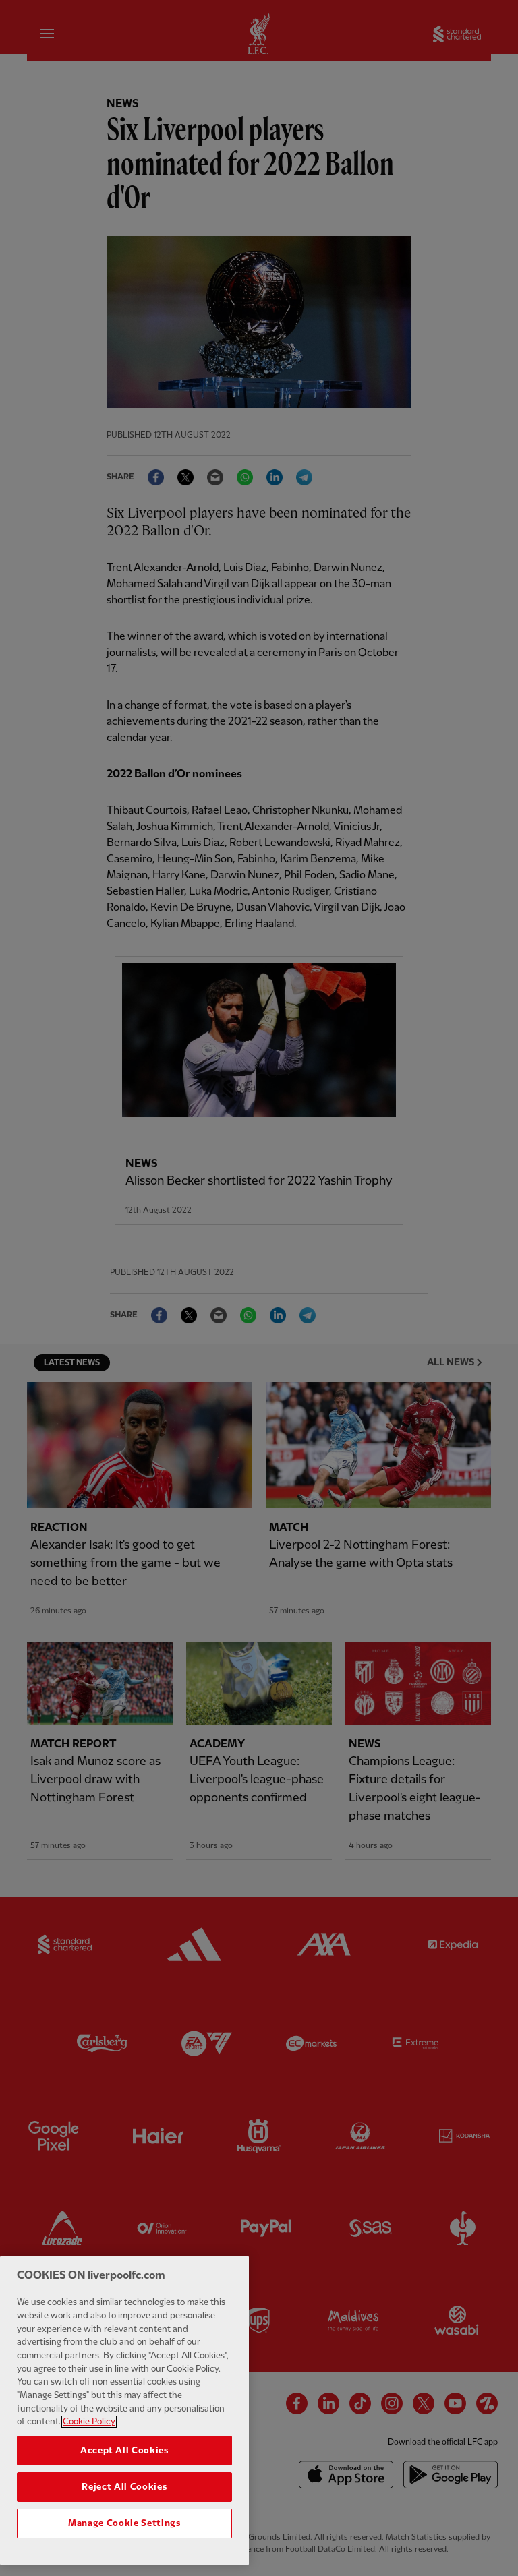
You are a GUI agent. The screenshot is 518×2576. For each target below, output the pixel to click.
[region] (124, 2410)
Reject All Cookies (124, 2487)
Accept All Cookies (124, 2451)
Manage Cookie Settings (124, 2523)
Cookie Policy (89, 2422)
